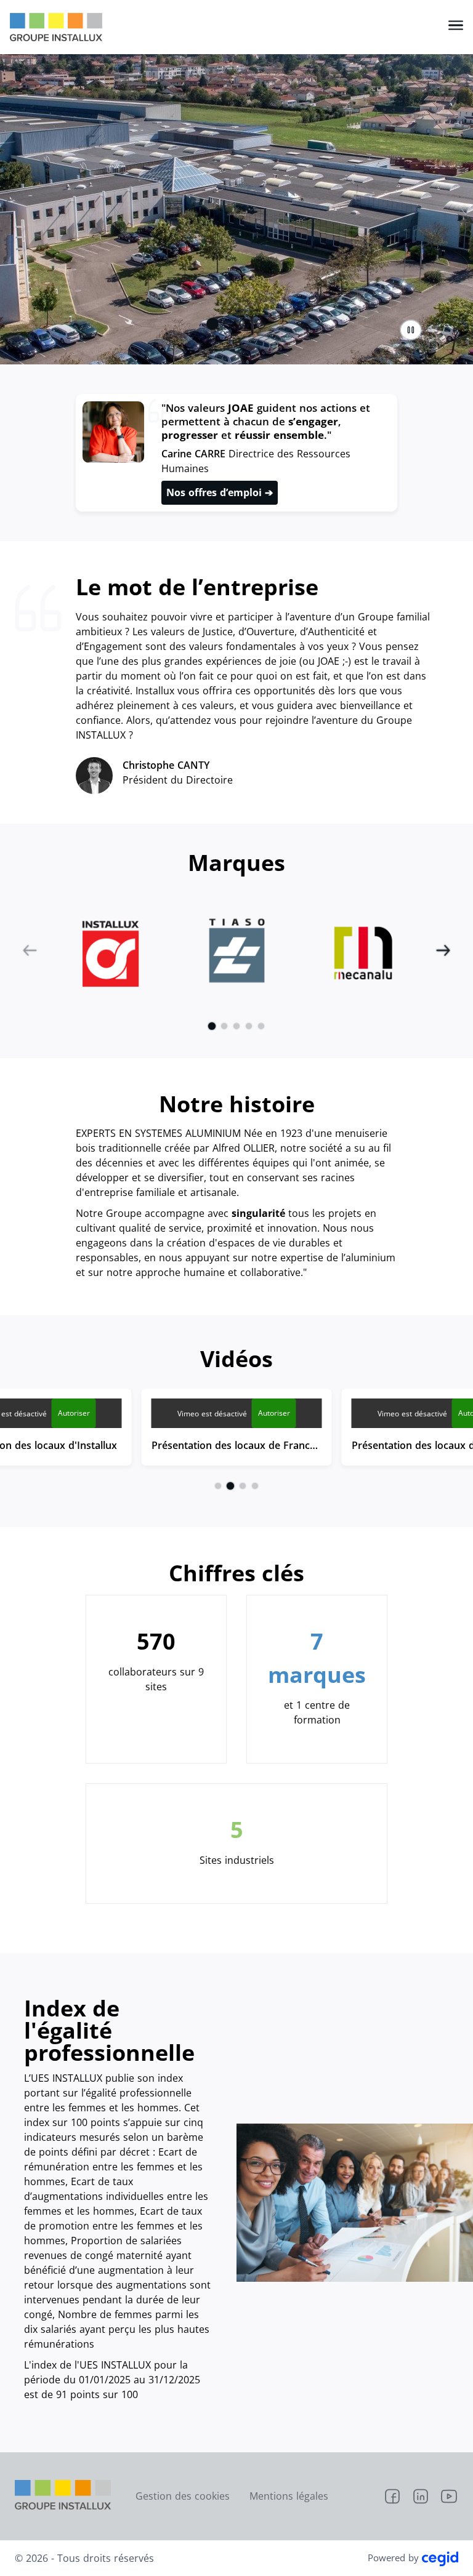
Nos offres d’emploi (216, 492)
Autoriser (74, 1413)
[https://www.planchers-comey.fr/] (363, 951)
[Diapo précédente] (30, 950)
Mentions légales (289, 2496)
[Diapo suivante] (443, 950)
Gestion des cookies (183, 2496)
